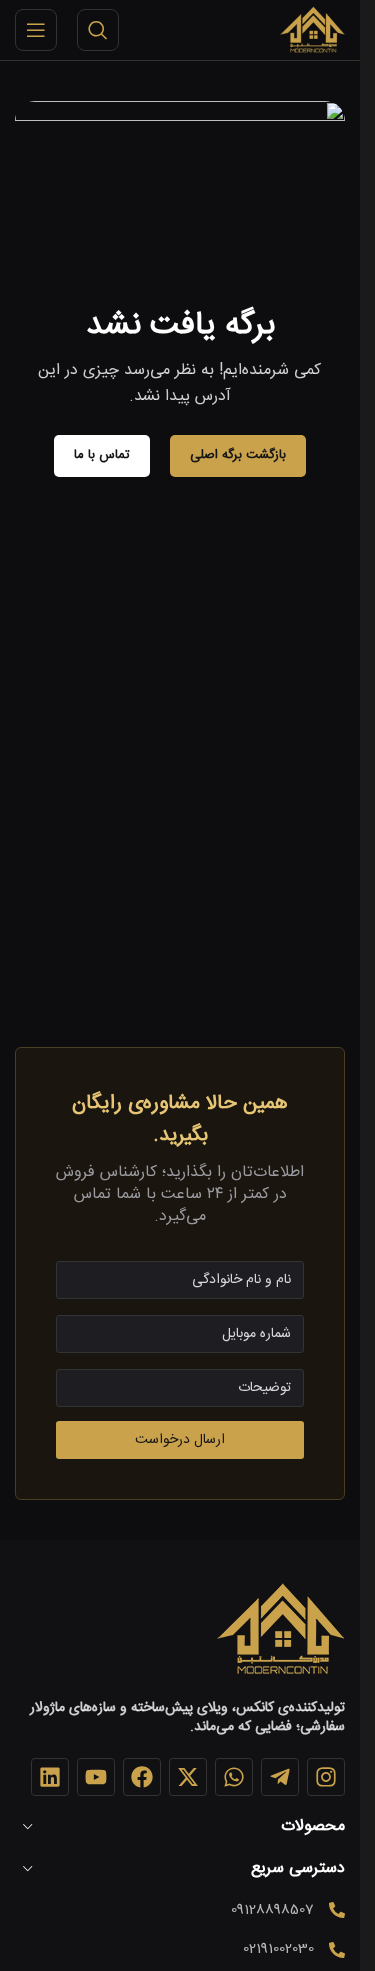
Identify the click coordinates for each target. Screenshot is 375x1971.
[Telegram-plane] (280, 1777)
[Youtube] (96, 1777)
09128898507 (272, 1910)
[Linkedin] (50, 1777)
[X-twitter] (188, 1777)
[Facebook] (142, 1777)
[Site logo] (312, 31)
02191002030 (278, 1949)
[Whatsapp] (234, 1777)
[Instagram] (326, 1777)
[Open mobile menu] (36, 30)
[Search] (98, 30)
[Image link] (280, 1630)
